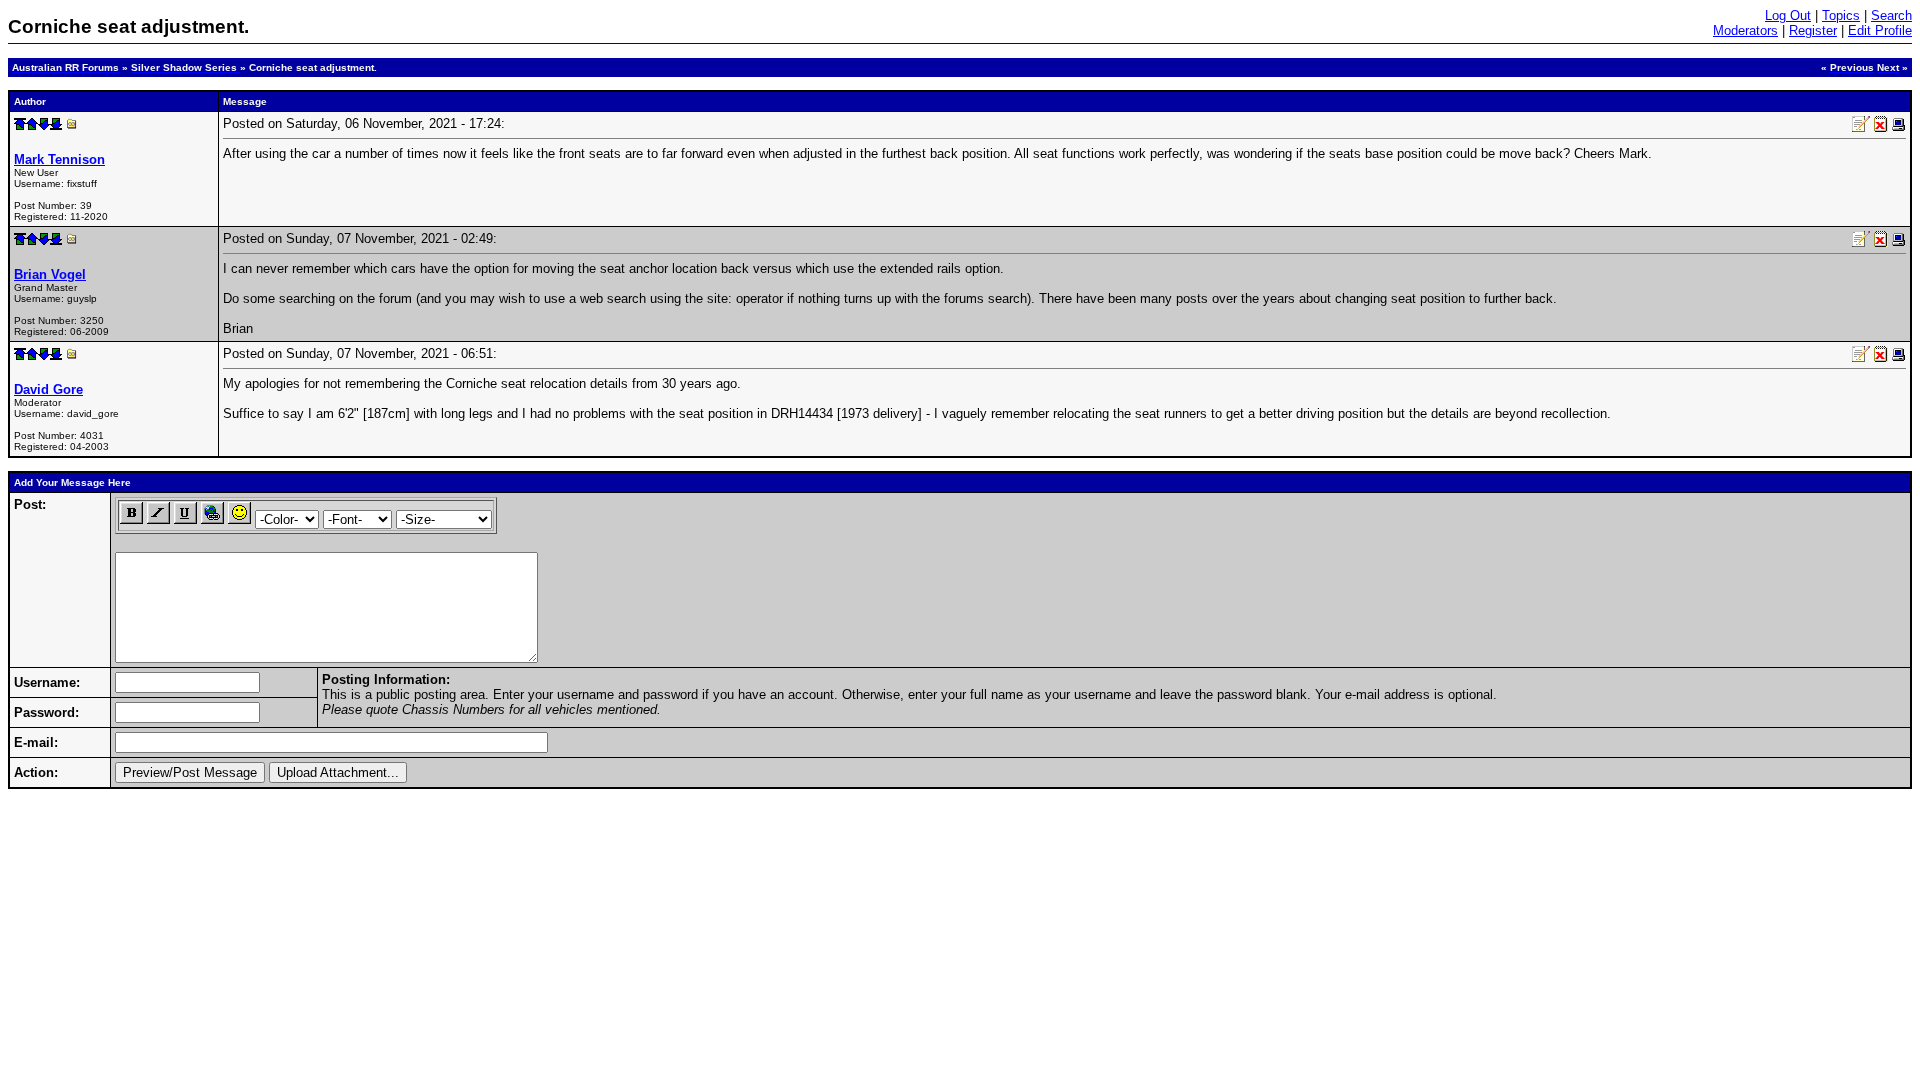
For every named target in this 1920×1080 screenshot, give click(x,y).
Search (1891, 15)
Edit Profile (1880, 30)
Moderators (1745, 30)
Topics (1841, 15)
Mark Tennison (59, 159)
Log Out (1788, 15)
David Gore (48, 389)
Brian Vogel (50, 274)
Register (1813, 30)
